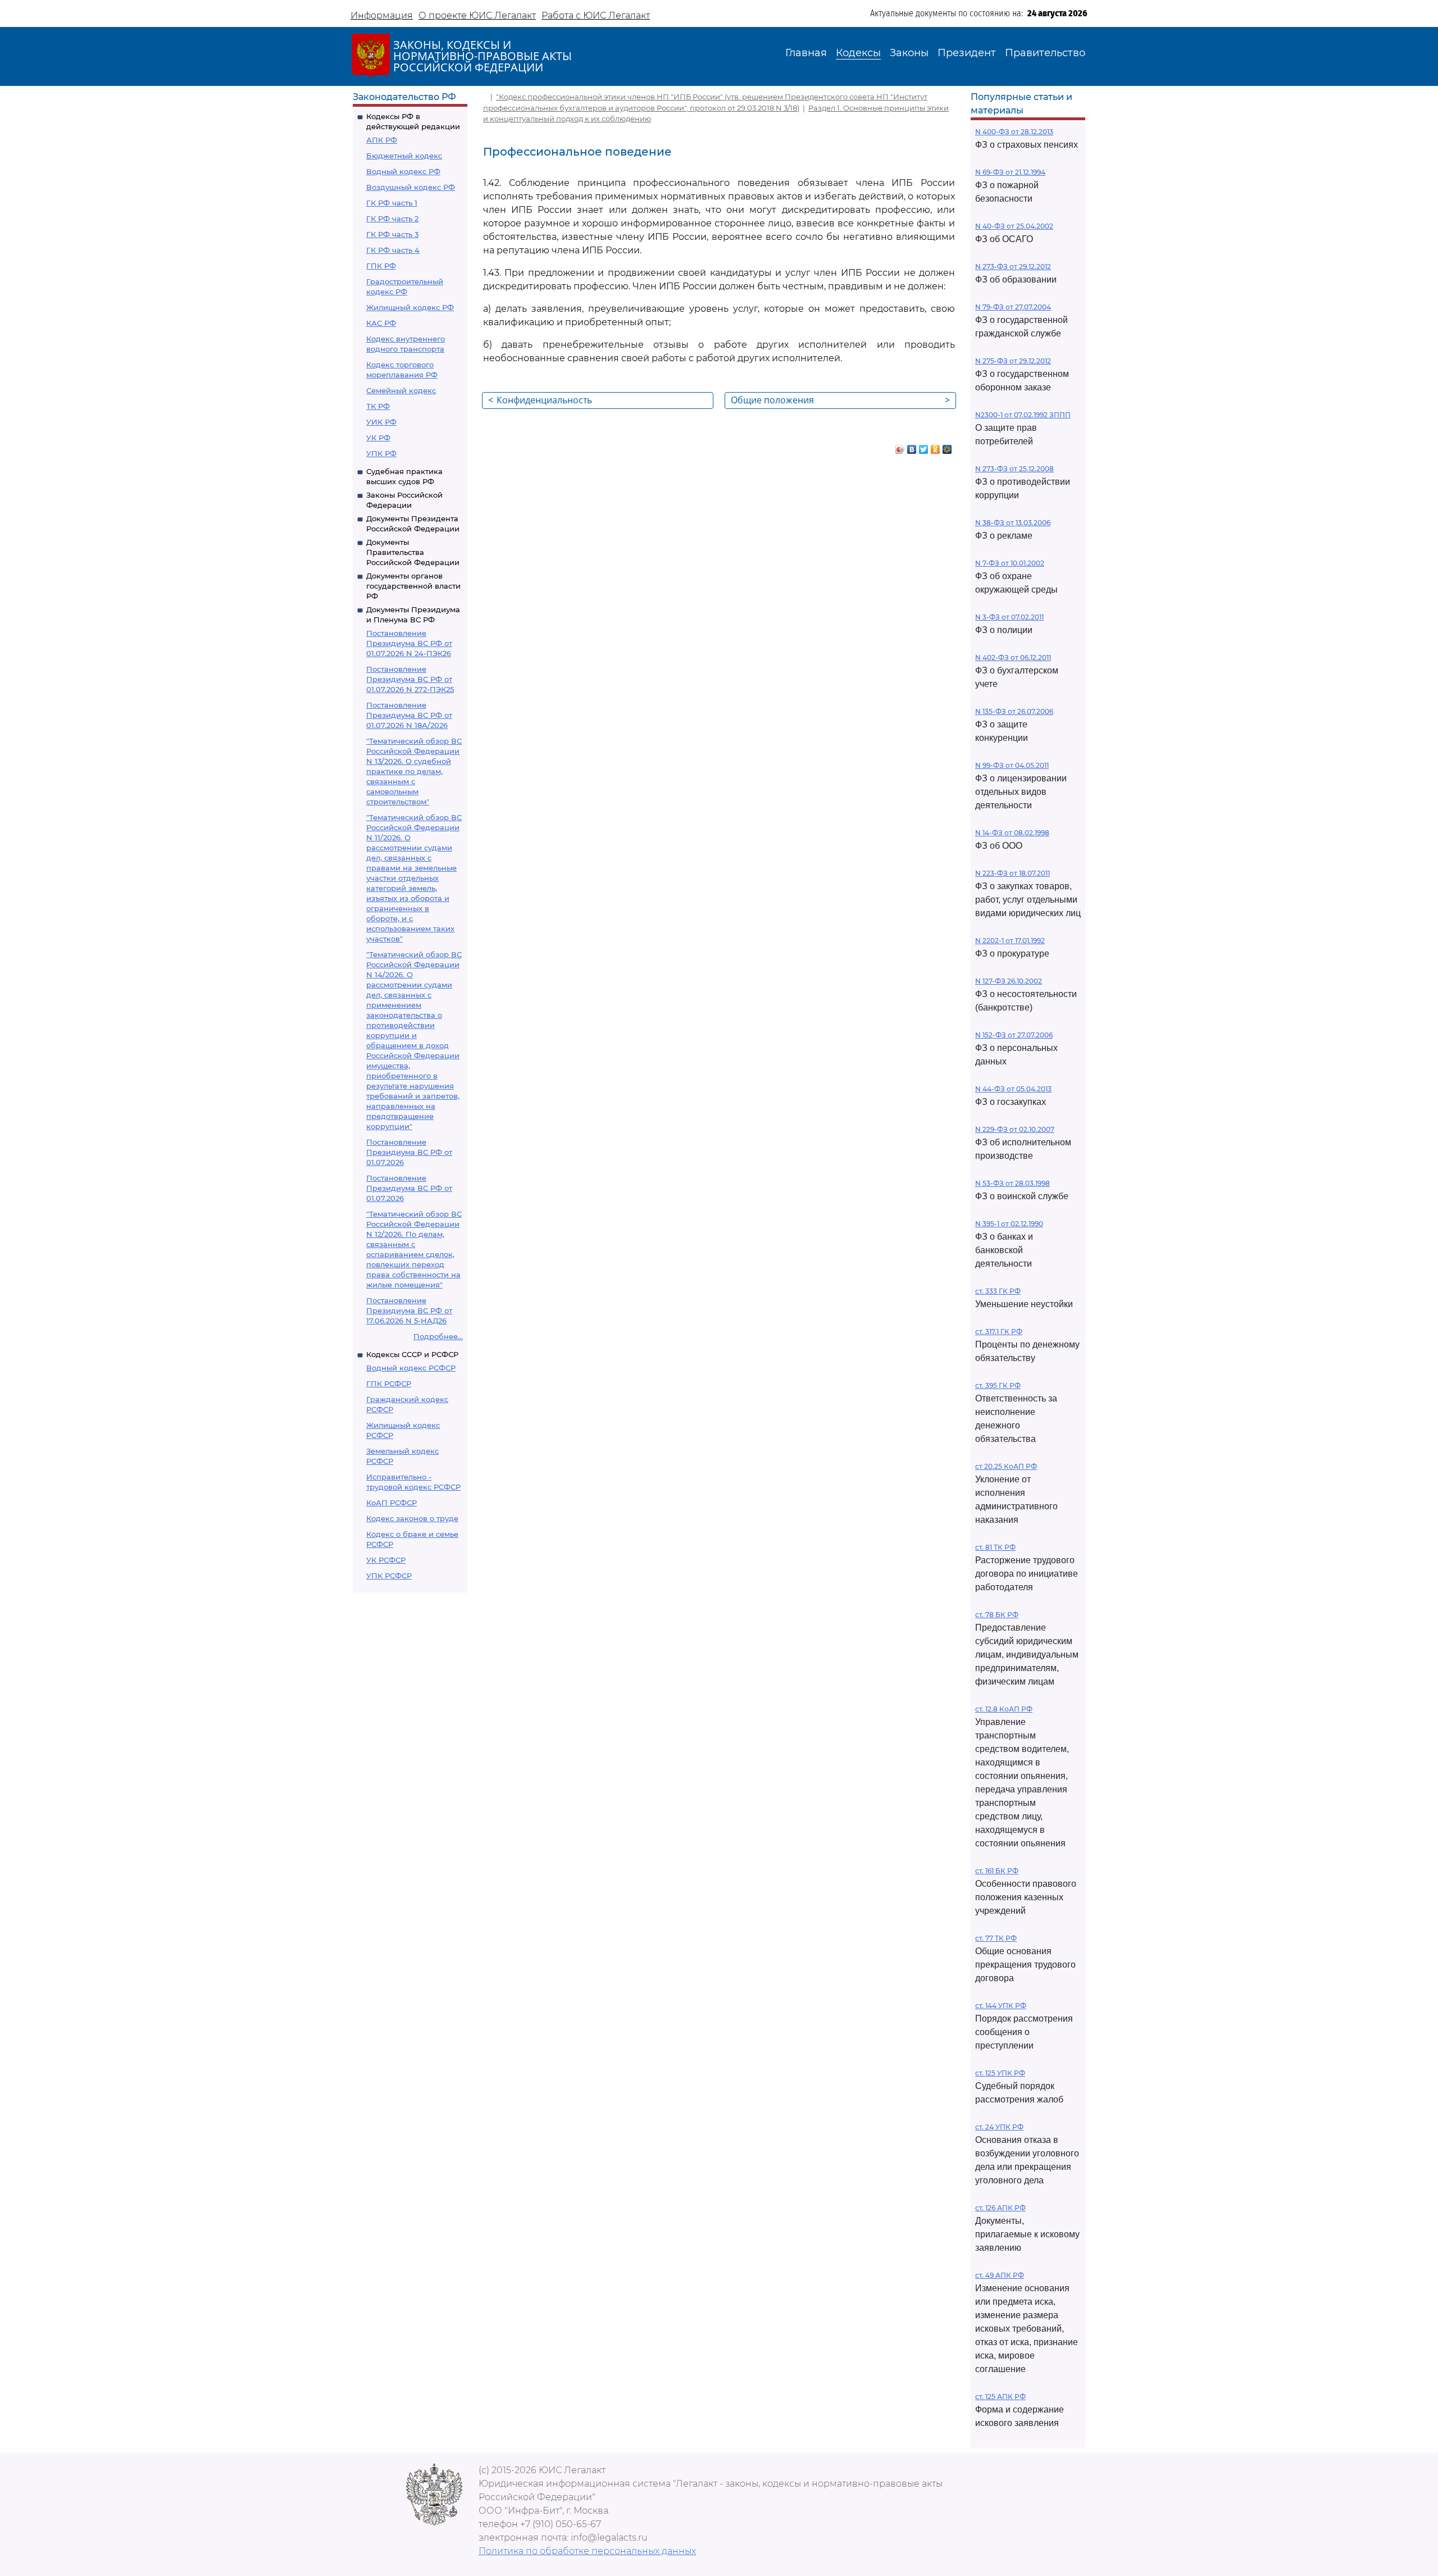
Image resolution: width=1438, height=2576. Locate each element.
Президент (967, 53)
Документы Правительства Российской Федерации (413, 552)
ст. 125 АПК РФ (1000, 2397)
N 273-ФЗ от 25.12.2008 (1014, 469)
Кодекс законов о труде (412, 1518)
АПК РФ (382, 140)
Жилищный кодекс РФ (410, 307)
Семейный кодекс (401, 390)
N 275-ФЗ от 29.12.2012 (1013, 361)
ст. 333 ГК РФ (998, 1291)
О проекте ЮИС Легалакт (477, 15)
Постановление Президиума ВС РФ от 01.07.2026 (409, 1152)
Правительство (1045, 53)
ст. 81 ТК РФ (995, 1547)
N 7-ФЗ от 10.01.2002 (1010, 563)
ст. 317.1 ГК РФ (999, 1332)
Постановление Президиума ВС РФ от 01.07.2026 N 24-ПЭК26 (409, 643)
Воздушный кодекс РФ (411, 187)
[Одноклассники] (936, 447)
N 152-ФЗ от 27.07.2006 (1014, 1035)
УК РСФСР (386, 1560)
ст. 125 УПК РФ (1000, 2073)
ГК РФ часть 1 (392, 203)
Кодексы (858, 53)
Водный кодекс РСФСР (411, 1368)
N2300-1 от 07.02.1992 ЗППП (1023, 415)
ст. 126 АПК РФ (1000, 2208)
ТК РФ (378, 406)
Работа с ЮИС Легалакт (596, 15)
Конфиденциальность (540, 400)
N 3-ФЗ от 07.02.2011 (1009, 617)
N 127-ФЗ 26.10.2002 (1009, 981)
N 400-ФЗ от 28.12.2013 (1014, 132)
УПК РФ (381, 453)
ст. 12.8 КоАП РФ (1004, 1709)
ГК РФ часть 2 (392, 219)
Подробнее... (438, 1336)
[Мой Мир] (947, 447)
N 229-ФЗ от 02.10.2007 (1015, 1129)
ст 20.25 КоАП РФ (1006, 1466)
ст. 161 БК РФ (997, 1871)
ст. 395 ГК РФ (998, 1385)
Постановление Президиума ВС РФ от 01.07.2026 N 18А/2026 (409, 715)
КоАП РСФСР (392, 1503)
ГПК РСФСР (389, 1383)
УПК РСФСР (389, 1576)
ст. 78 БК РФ (997, 1615)
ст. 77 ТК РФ (996, 1938)
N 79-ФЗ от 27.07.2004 (1013, 307)
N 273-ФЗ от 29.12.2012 (1013, 267)
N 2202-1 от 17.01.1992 (1010, 941)
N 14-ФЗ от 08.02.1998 (1012, 833)
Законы (909, 53)
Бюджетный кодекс (404, 156)
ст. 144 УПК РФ (1001, 2006)
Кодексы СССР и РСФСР (412, 1354)
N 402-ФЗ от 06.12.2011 (1013, 657)
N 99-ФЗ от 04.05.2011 (1012, 765)
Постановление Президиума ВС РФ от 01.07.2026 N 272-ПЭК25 (410, 679)
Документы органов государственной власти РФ (413, 586)
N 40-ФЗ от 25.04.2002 (1014, 226)
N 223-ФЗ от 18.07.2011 (1012, 873)
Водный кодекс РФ (403, 171)
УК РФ (378, 438)
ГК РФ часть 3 (392, 234)
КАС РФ (381, 323)
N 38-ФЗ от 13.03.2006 (1013, 523)
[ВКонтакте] (912, 447)
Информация (382, 15)
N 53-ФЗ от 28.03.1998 (1012, 1183)
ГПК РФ (381, 266)
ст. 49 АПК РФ (1000, 2275)
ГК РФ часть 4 (393, 250)
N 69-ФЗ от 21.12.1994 (1010, 172)
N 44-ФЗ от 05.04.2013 (1013, 1089)
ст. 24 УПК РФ (999, 2127)
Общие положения (840, 400)
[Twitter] (924, 447)
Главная (806, 53)
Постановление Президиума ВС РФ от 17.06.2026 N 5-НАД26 (409, 1310)
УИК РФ (381, 422)
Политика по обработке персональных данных (587, 2551)
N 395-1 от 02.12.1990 (1009, 1224)
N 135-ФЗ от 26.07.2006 (1014, 711)
